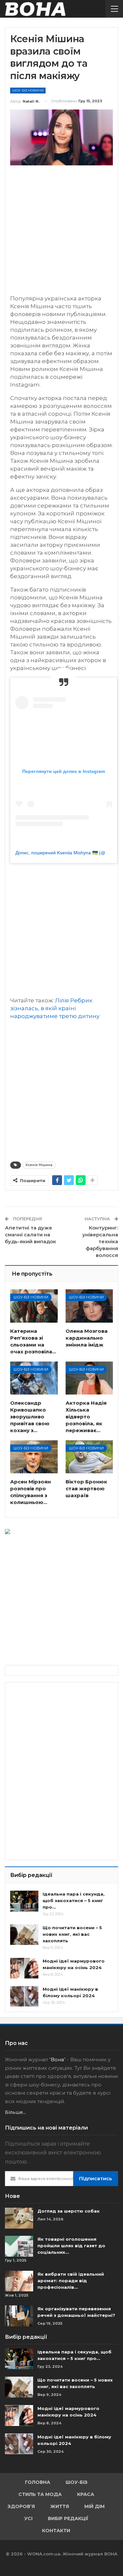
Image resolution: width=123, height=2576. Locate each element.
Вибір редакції (68, 2518)
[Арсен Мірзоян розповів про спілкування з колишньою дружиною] (34, 1457)
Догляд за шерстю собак (69, 2211)
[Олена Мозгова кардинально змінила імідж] (89, 1306)
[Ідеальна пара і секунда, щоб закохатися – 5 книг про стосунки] (24, 1901)
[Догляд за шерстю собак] (19, 2218)
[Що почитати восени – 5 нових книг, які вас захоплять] (24, 1935)
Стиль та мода (40, 2494)
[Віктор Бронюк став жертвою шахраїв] (89, 1457)
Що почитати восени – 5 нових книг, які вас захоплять (72, 1934)
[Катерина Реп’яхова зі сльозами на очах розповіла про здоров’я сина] (34, 1306)
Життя (60, 2506)
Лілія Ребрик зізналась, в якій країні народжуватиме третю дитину (55, 1008)
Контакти (56, 2531)
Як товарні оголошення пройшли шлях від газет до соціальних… (71, 2246)
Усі (28, 2518)
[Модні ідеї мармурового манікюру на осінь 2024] (24, 1968)
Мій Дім (94, 2506)
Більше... (15, 2112)
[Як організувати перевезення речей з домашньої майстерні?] (19, 2316)
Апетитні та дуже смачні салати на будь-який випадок (31, 1235)
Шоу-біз (77, 2482)
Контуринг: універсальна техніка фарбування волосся (100, 1241)
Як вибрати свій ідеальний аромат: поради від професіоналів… (71, 2281)
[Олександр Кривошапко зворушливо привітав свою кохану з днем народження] (34, 1378)
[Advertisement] (61, 233)
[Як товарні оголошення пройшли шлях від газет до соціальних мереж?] (19, 2246)
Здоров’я (21, 2506)
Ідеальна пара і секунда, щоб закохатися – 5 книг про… (74, 1900)
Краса (86, 2494)
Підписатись (96, 2178)
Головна (38, 2482)
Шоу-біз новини (28, 90)
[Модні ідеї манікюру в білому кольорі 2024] (24, 1996)
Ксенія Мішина (39, 1165)
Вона (57, 2059)
